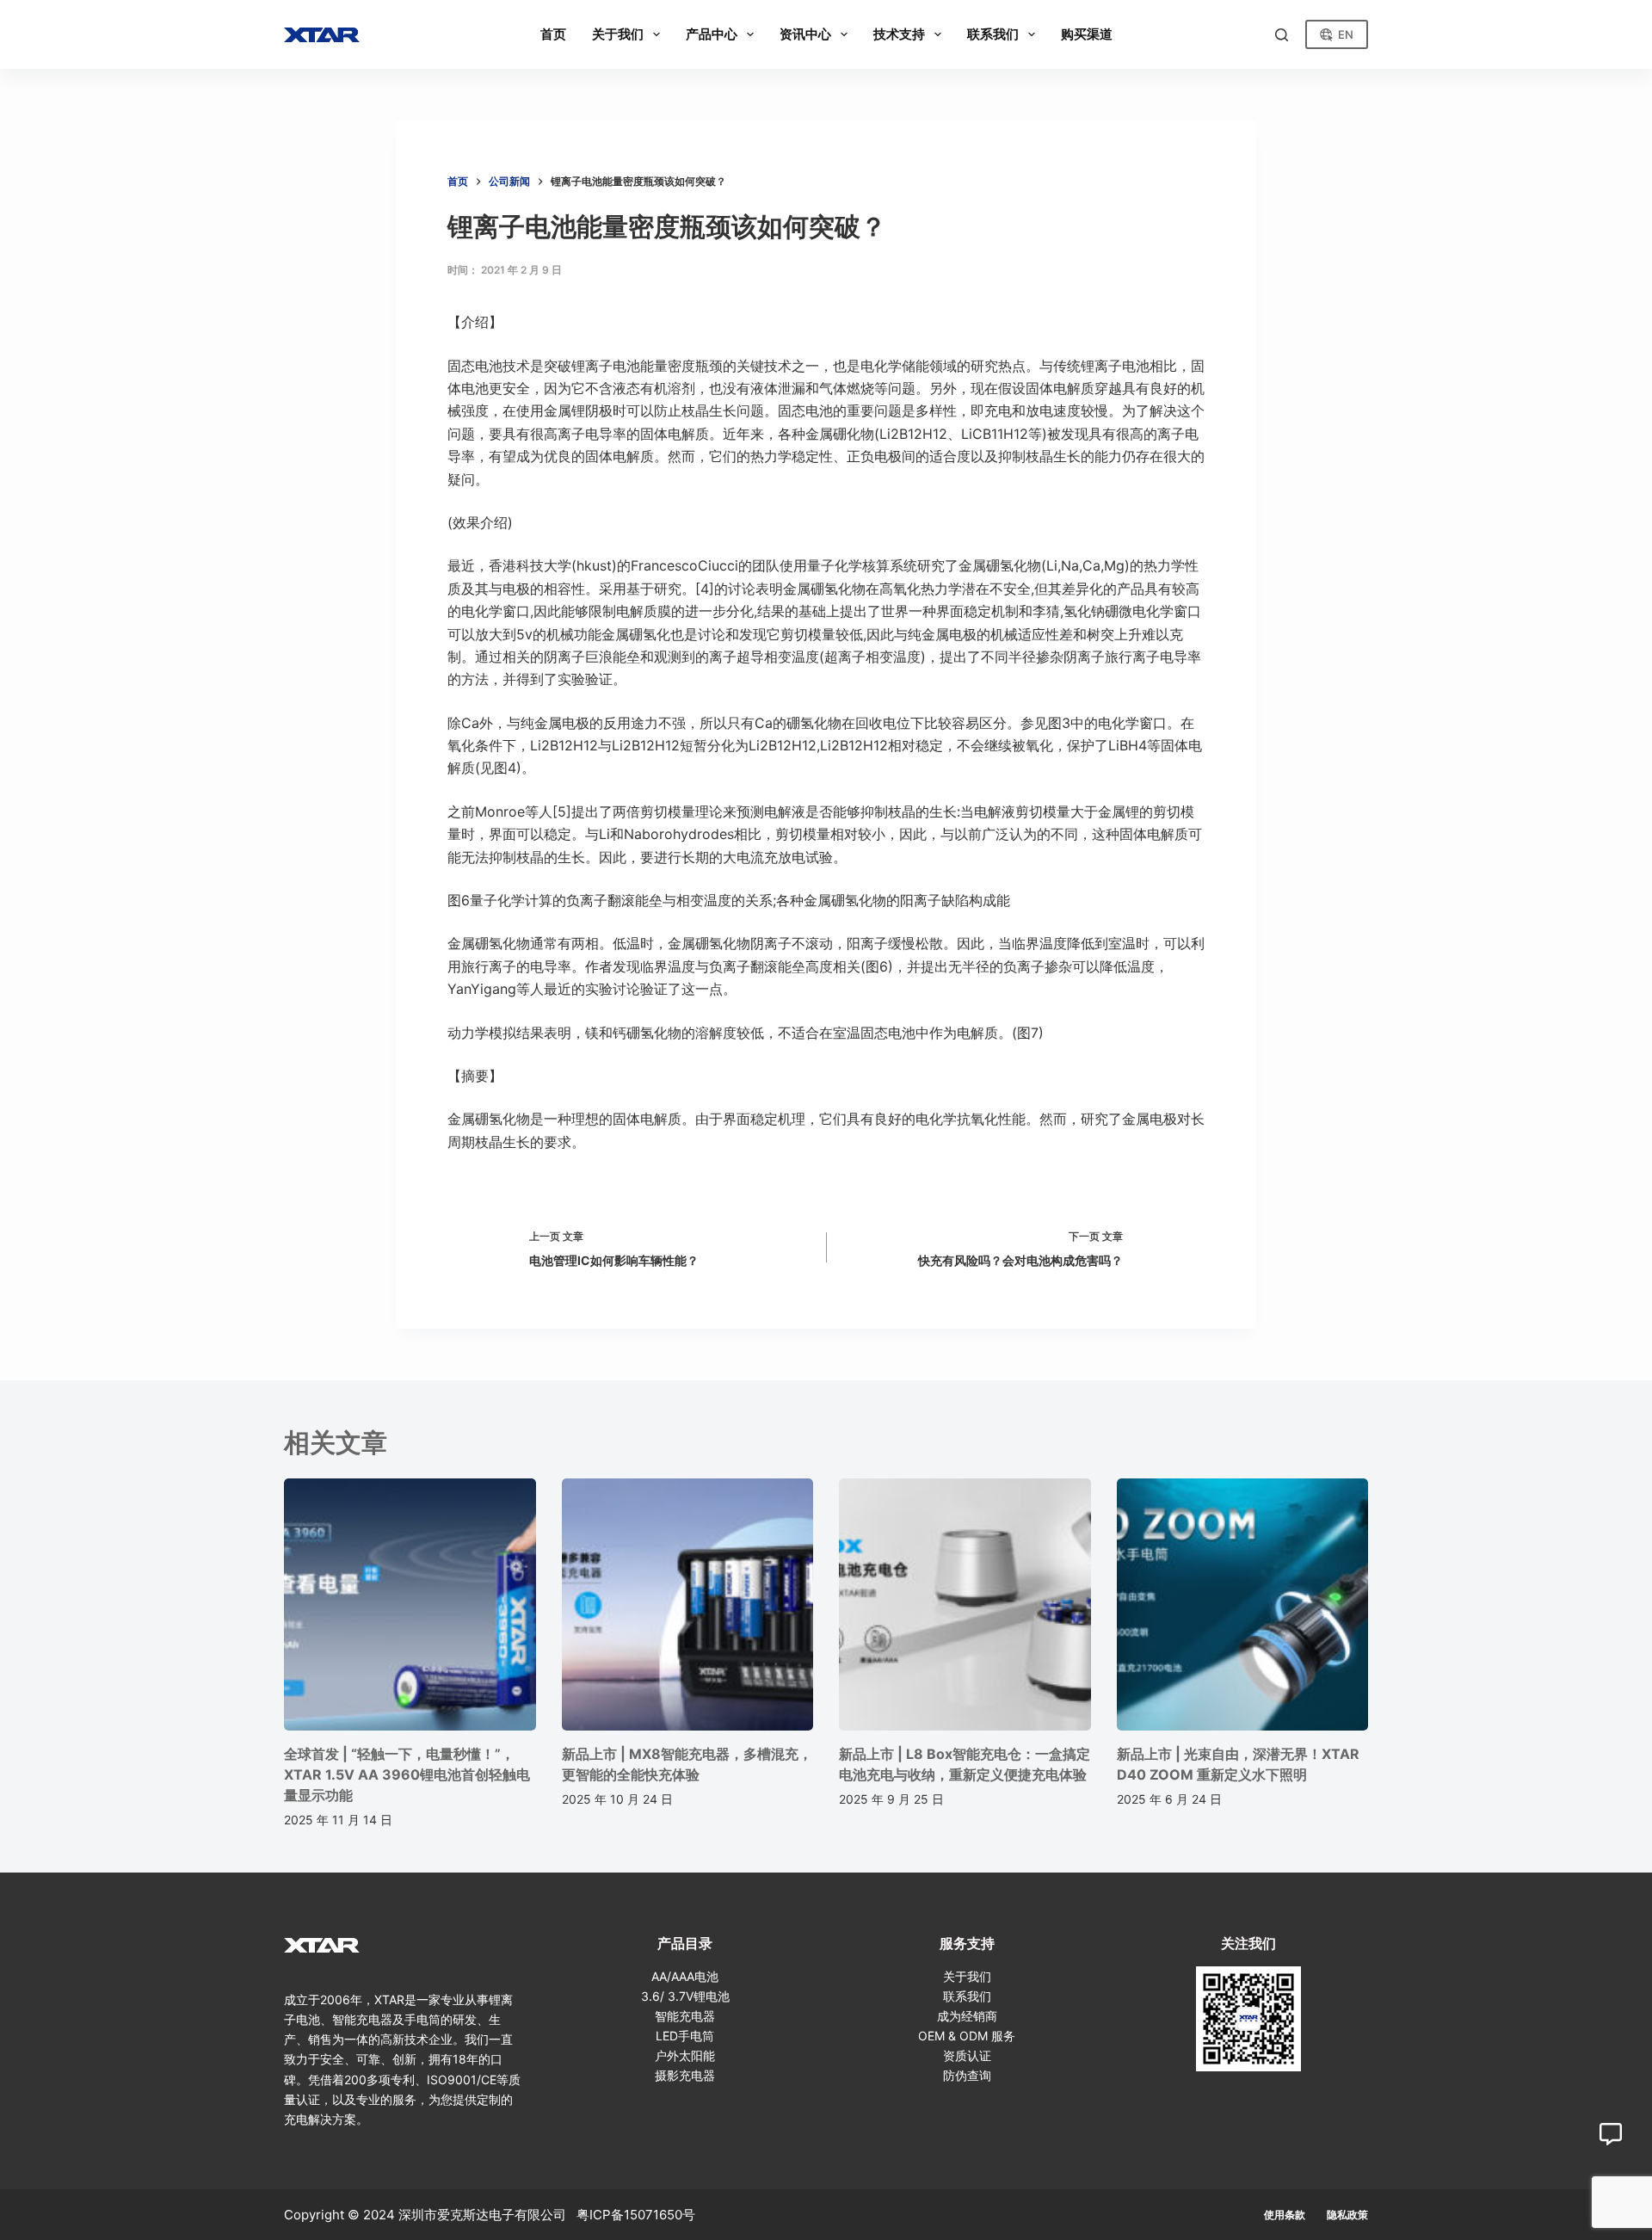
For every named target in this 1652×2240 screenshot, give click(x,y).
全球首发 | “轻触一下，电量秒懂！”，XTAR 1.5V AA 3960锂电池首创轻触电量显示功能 (407, 1774)
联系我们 (967, 1996)
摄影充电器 (685, 2075)
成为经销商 (967, 2016)
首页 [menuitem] (553, 34)
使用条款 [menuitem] (1285, 2215)
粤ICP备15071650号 (636, 2215)
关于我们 (967, 1976)
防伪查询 (967, 2075)
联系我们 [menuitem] (993, 34)
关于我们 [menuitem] (618, 34)
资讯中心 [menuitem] (805, 34)
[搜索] (1282, 35)
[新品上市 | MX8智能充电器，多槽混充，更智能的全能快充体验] (688, 1604)
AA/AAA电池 (685, 1976)
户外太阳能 (685, 2055)
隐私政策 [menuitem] (1347, 2215)
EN (1346, 34)
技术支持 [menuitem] (899, 34)
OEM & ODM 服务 (967, 2036)
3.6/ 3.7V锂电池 (685, 1996)
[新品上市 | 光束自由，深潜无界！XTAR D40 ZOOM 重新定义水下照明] (1243, 1604)
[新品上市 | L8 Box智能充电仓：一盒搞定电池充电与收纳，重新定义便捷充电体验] (965, 1604)
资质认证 (967, 2055)
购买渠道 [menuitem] (1087, 34)
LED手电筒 (685, 2036)
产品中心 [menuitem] (712, 34)
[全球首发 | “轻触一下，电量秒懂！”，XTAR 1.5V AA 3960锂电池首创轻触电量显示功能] (410, 1604)
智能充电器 (685, 2016)
